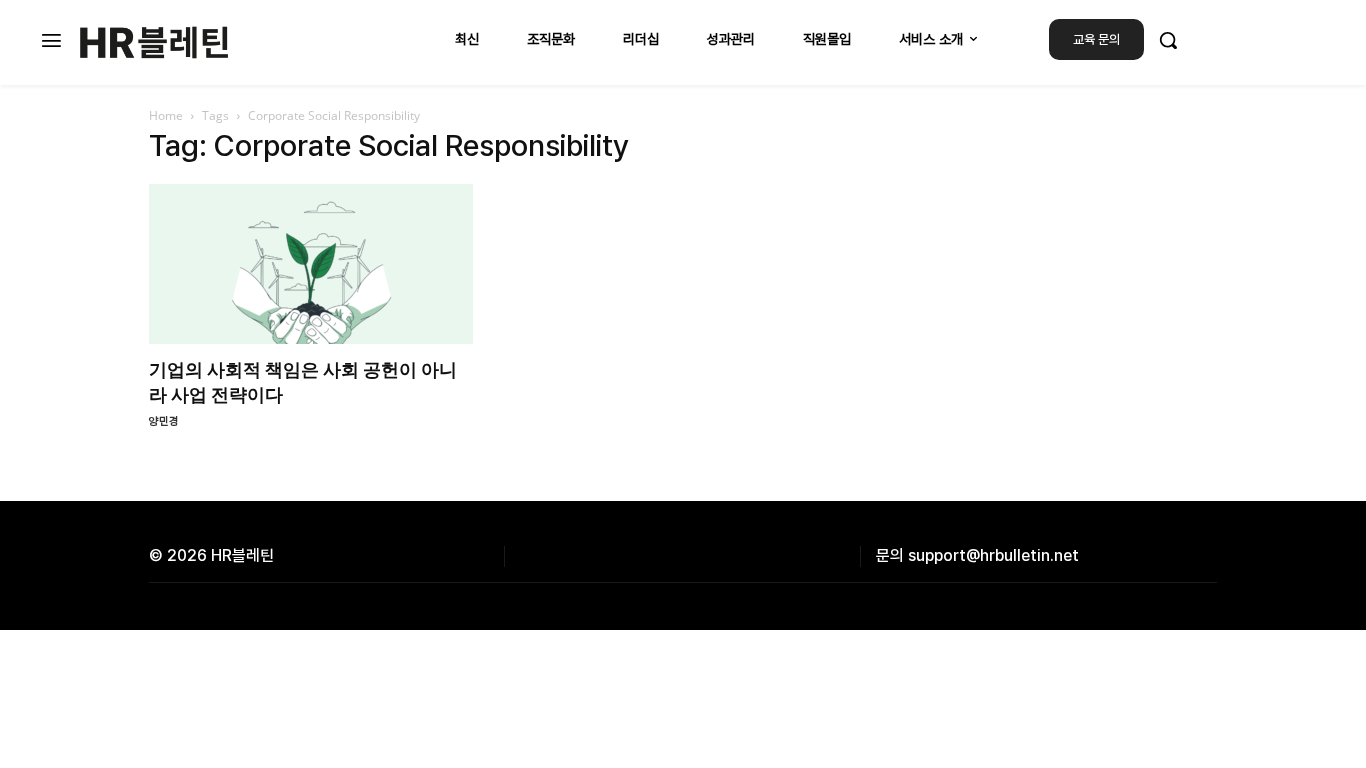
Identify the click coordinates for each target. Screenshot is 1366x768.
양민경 (164, 421)
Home (166, 115)
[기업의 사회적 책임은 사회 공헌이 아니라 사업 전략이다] (311, 264)
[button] (1168, 40)
